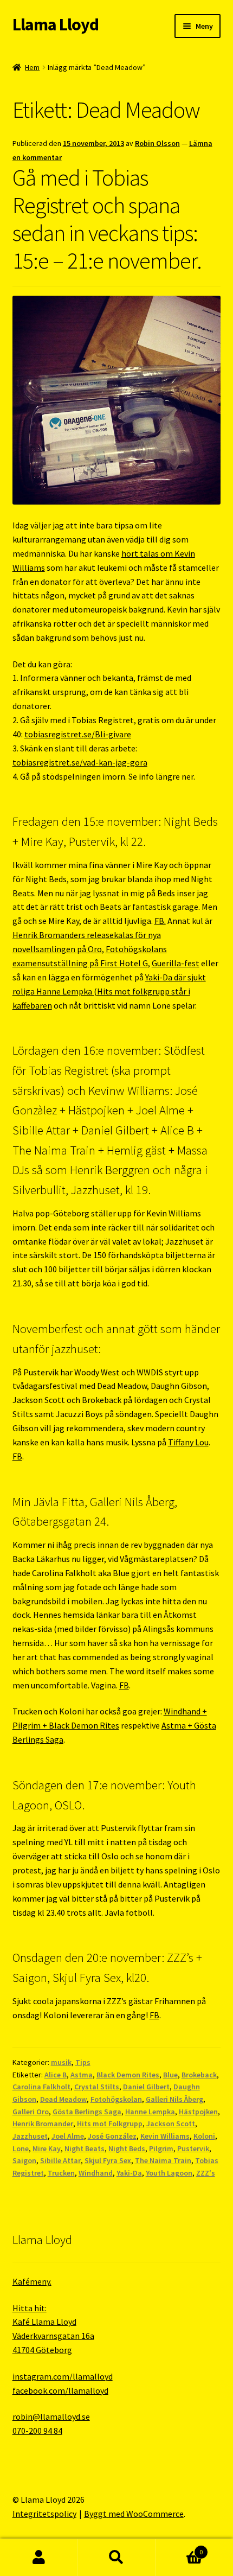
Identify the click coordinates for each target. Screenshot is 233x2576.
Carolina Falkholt (41, 2087)
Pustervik (193, 2148)
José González (112, 2136)
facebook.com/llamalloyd (60, 2390)
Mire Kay (47, 2148)
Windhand (96, 2173)
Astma (82, 2075)
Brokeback (199, 2075)
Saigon (24, 2160)
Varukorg (179, 2548)
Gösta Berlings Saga (87, 2112)
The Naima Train (163, 2160)
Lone (21, 2148)
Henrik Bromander (43, 2124)
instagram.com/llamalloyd (63, 2376)
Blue (170, 2075)
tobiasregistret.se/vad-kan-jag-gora (80, 762)
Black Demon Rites (128, 2075)
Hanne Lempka (150, 2112)
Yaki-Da (129, 2173)
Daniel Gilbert (146, 2087)
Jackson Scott (171, 2124)
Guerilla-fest (176, 963)
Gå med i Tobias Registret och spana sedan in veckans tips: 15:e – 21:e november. (107, 219)
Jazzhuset (30, 2136)
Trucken (61, 2173)
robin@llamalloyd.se (51, 2416)
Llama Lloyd (56, 24)
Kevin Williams (165, 2136)
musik (61, 2062)
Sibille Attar (60, 2160)
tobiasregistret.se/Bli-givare (78, 734)
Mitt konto (39, 2558)
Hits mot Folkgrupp (110, 2124)
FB (17, 1456)
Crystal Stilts (97, 2087)
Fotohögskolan (116, 2099)
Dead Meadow (63, 2099)
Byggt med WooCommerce (134, 2514)
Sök (116, 2558)
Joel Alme (68, 2136)
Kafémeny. (32, 2281)
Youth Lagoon (169, 2173)
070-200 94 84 (37, 2431)
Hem (32, 67)
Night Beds (127, 2148)
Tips (83, 2062)
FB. (160, 921)
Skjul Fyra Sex (108, 2160)
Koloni (204, 2136)
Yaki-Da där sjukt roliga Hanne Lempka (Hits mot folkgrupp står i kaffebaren (109, 991)
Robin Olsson (157, 143)
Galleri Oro (31, 2112)
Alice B (56, 2075)
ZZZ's (206, 2173)
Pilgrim (161, 2148)
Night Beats (85, 2148)
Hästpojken (198, 2112)
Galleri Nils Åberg (174, 2099)
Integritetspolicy (44, 2514)
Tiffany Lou (188, 1442)
